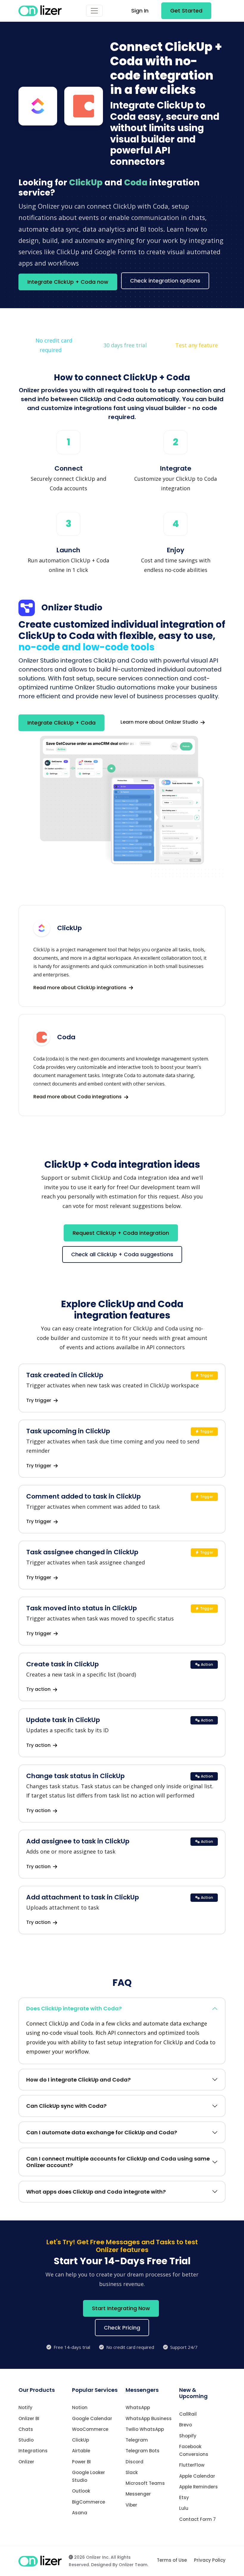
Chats (26, 2429)
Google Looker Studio (89, 2476)
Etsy (184, 2497)
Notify (25, 2407)
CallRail (188, 2414)
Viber (131, 2505)
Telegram (137, 2440)
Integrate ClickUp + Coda (61, 723)
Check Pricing (122, 2328)
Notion (80, 2407)
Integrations (33, 2451)
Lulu (184, 2508)
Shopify (188, 2436)
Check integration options (165, 281)
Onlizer (26, 2462)
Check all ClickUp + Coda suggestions (122, 1254)
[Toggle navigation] (94, 11)
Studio (26, 2440)
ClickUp (80, 2440)
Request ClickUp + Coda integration (121, 1233)
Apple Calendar (197, 2476)
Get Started (186, 11)
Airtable (81, 2451)
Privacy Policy (210, 2560)
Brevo (186, 2425)
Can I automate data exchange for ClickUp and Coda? (102, 2132)
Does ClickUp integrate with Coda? (74, 2008)
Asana (80, 2513)
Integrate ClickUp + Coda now (68, 282)
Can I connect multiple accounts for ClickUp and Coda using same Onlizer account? (118, 2162)
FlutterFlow (192, 2465)
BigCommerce (89, 2502)
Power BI (81, 2462)
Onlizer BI (29, 2418)
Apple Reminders (198, 2487)
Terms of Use (172, 2560)
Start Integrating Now (121, 2308)
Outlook (81, 2491)
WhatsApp (138, 2407)
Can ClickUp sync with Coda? (66, 2106)
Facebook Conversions (194, 2450)
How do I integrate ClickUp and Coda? (78, 2080)
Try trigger (39, 1400)
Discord (134, 2462)
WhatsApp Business (149, 2418)
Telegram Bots (143, 2451)
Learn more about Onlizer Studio (160, 722)
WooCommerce (90, 2429)
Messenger (138, 2494)
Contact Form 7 (197, 2519)
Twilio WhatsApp (145, 2429)
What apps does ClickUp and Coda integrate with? (96, 2192)
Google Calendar (92, 2418)
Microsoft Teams (145, 2483)
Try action (39, 1689)
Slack (132, 2472)
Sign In (140, 11)
